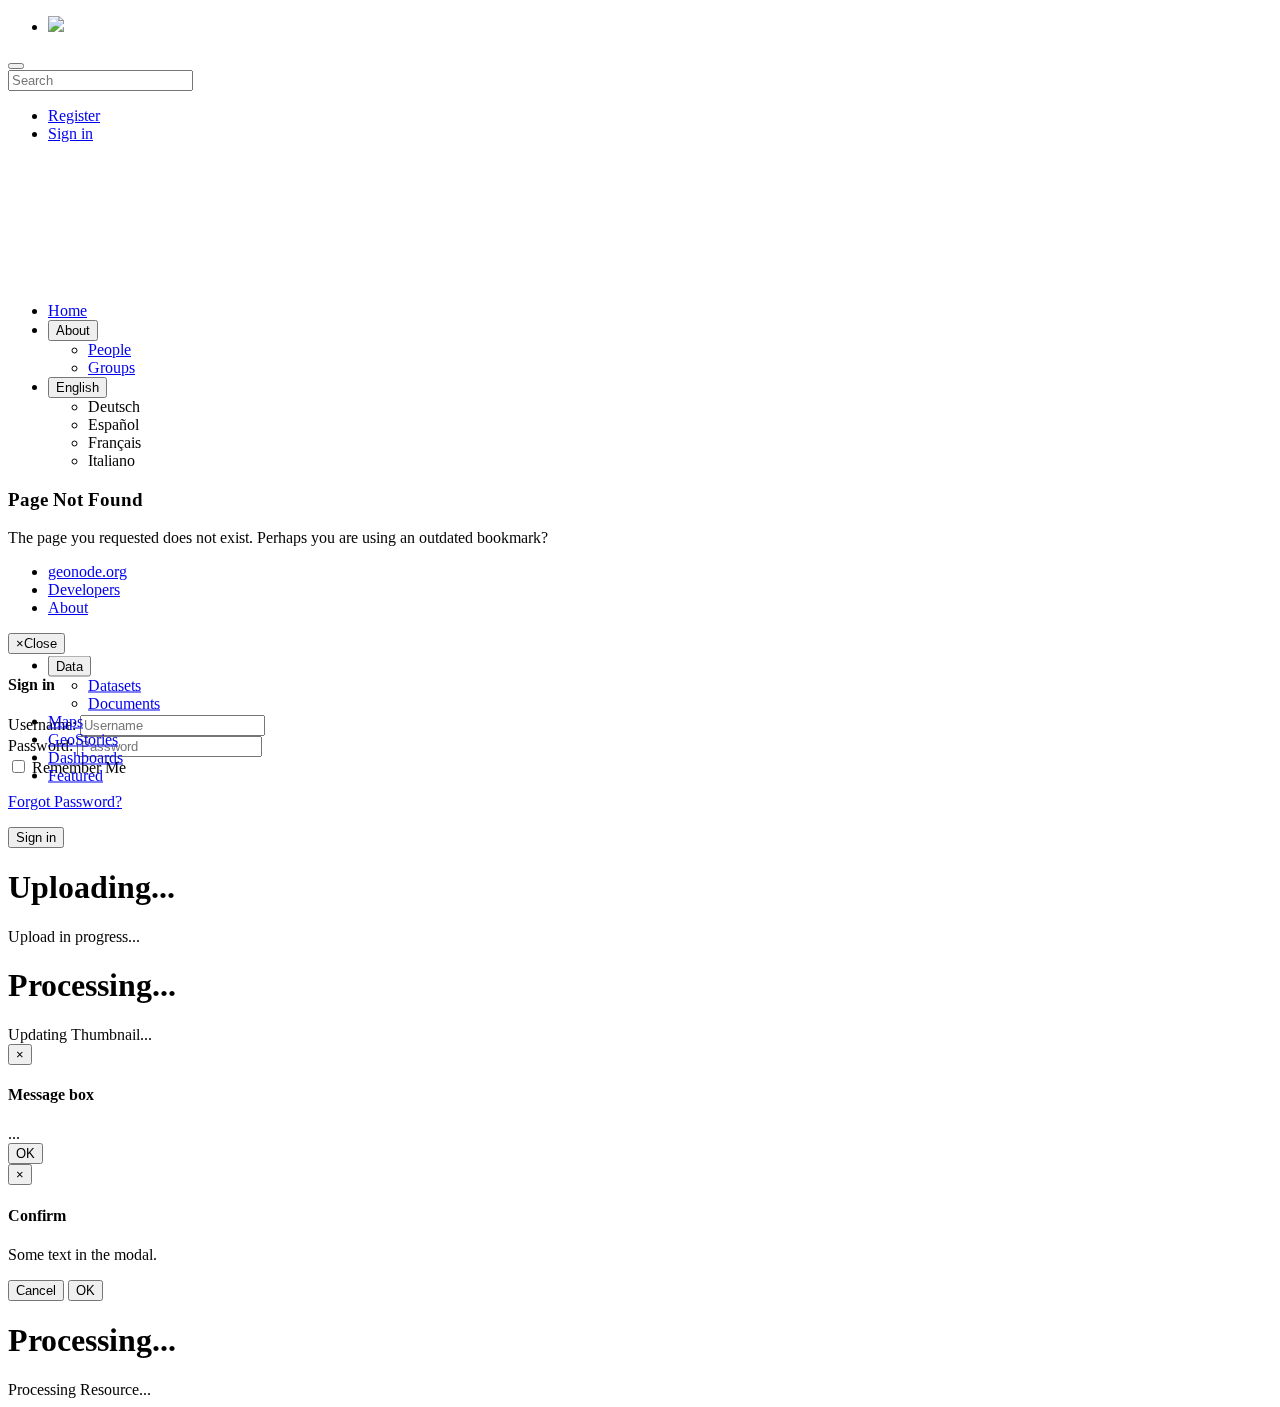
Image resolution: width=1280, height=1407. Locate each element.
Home (67, 310)
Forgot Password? (65, 801)
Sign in (70, 133)
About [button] (73, 330)
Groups (111, 367)
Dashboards (85, 756)
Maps (65, 720)
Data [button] (69, 665)
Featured (75, 774)
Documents (124, 702)
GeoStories (83, 738)
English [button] (77, 387)
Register (74, 115)
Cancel (36, 1290)
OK (25, 1153)
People (109, 349)
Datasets (114, 684)
